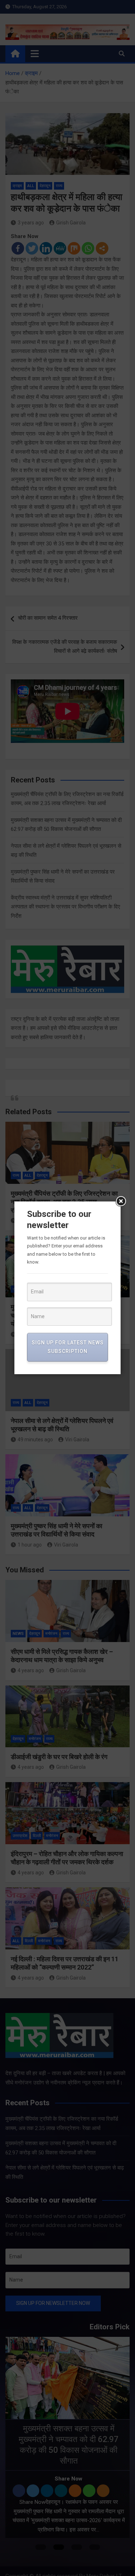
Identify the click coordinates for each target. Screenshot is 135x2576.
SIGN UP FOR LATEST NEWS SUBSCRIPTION (68, 1347)
